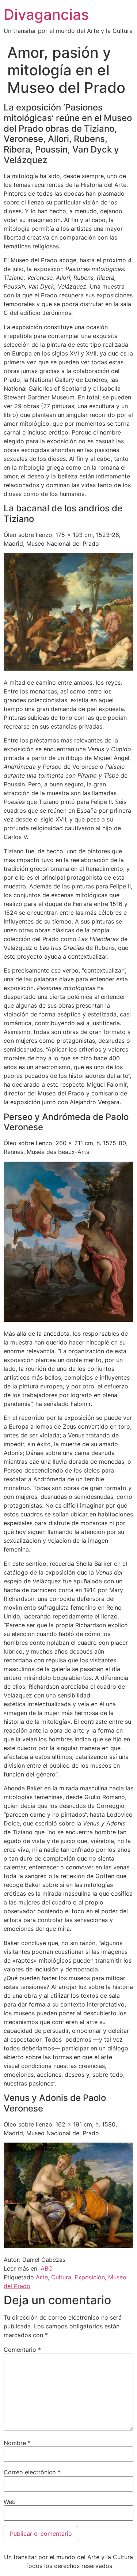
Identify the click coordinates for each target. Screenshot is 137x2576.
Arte (42, 2277)
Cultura (61, 2277)
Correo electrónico (32, 2472)
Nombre (17, 2443)
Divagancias (46, 14)
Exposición (90, 2277)
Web (10, 2502)
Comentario (22, 2350)
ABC (47, 2268)
